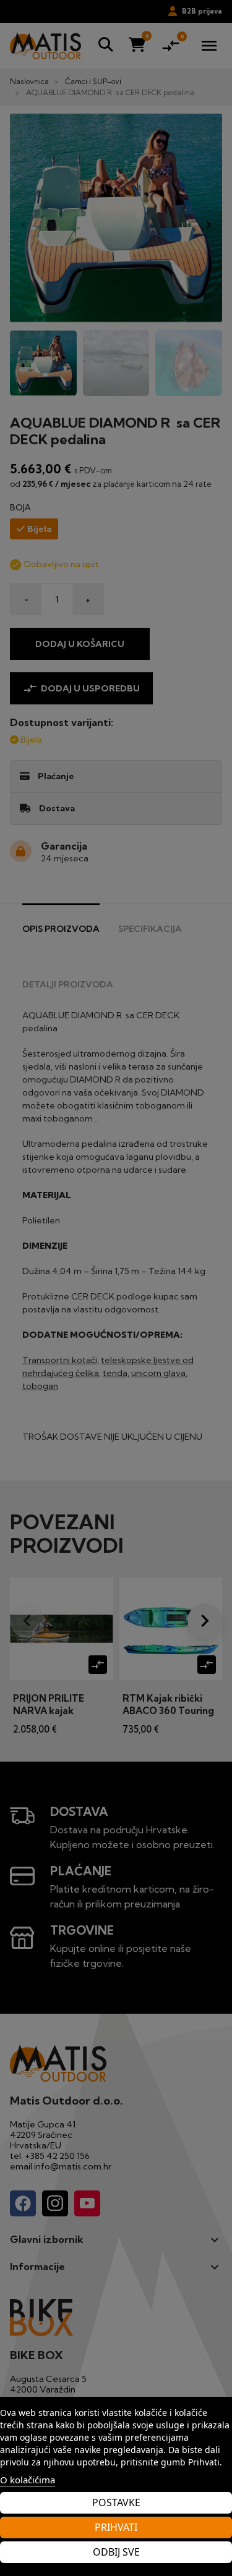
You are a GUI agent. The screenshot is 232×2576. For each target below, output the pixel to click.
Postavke (116, 2502)
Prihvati (116, 2527)
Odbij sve (116, 2552)
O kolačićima (28, 2480)
